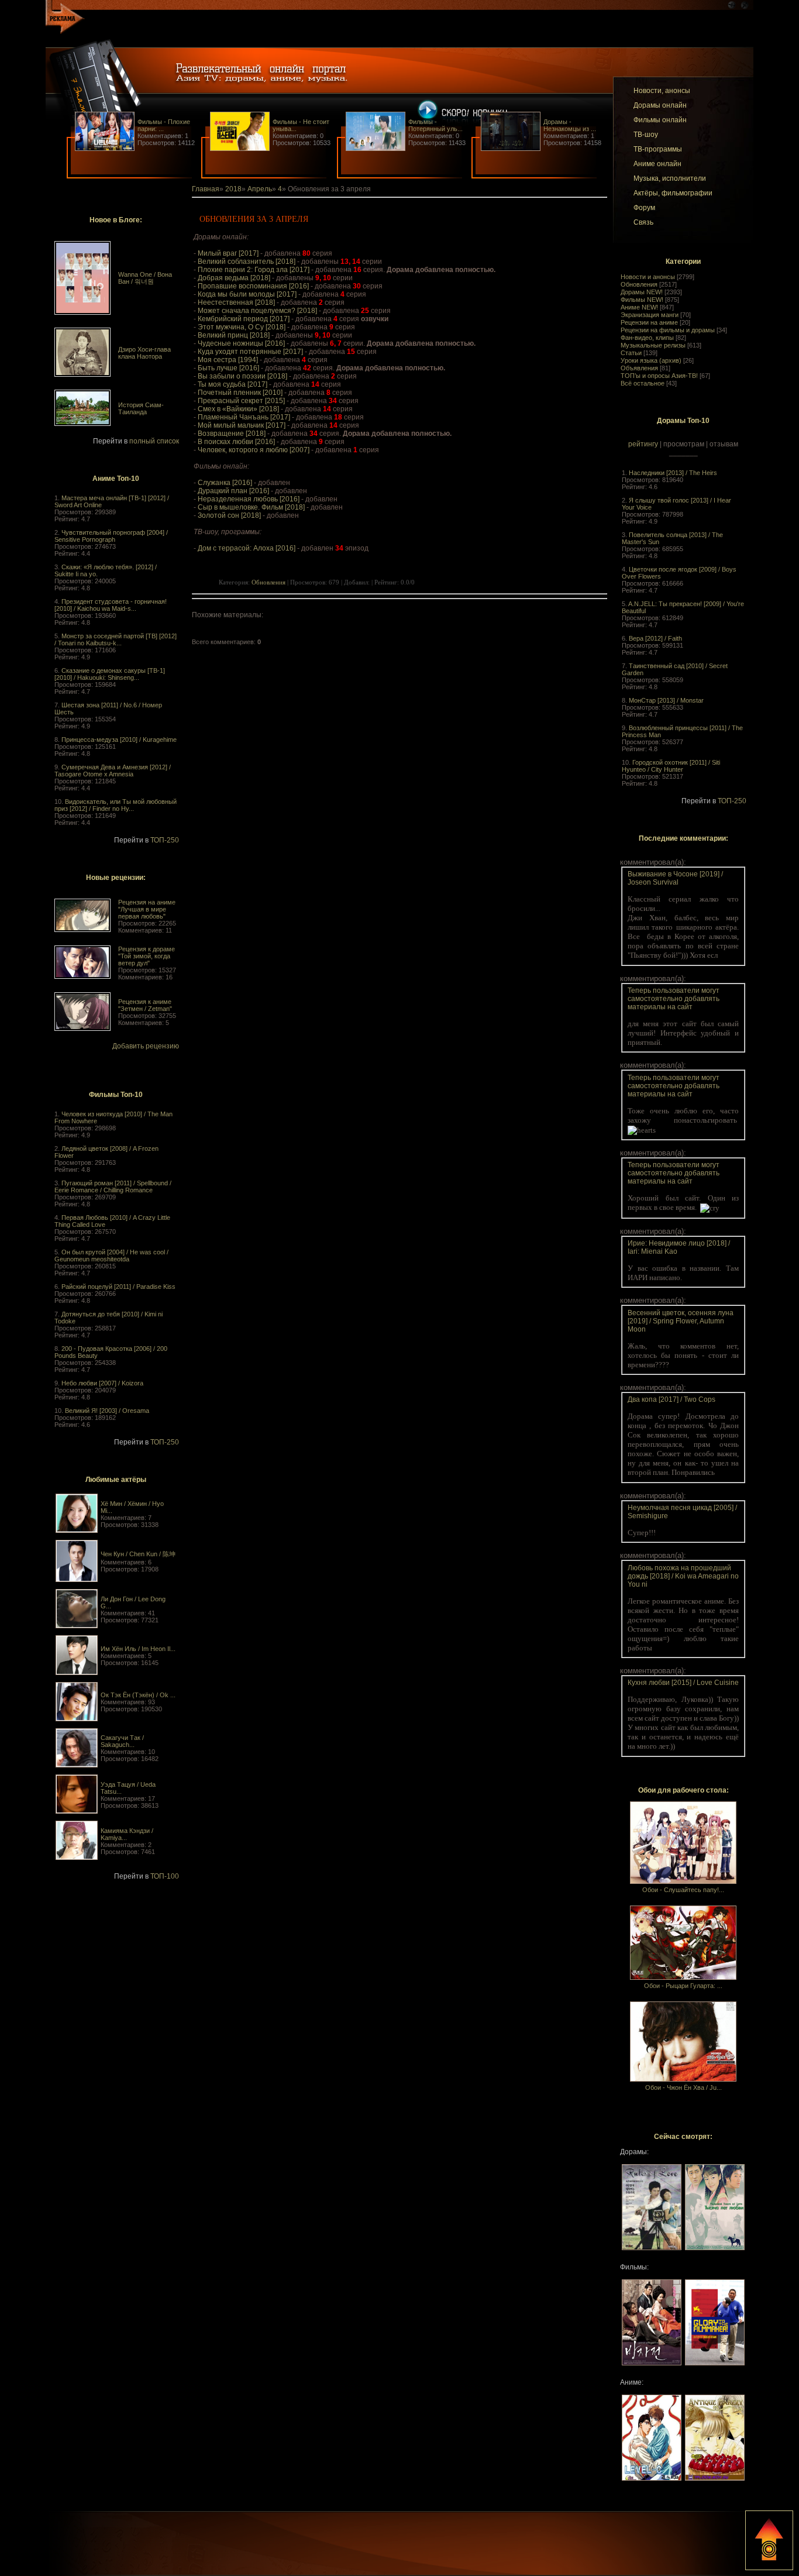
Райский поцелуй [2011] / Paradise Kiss (118, 1287)
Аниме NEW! (639, 307)
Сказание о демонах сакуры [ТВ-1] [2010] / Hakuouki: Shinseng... (110, 674)
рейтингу (643, 444)
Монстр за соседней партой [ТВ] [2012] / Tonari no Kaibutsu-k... (116, 639)
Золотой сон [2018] (229, 515)
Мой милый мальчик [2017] (242, 425)
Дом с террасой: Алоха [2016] (247, 548)
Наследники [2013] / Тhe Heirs (673, 473)
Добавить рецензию (146, 1046)
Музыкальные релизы (653, 345)
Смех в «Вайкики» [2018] (238, 409)
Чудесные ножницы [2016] (241, 343)
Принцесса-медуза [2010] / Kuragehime (119, 740)
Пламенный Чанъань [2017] (244, 417)
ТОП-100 (165, 1876)
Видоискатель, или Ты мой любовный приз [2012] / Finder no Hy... (116, 805)
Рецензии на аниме (649, 322)
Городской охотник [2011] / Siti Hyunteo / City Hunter (671, 766)
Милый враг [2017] (228, 253)
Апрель (260, 189)
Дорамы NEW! (642, 292)
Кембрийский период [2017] (244, 319)
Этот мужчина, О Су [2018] (242, 327)
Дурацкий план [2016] (233, 491)
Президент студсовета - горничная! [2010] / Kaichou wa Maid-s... (111, 605)
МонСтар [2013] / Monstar (666, 700)
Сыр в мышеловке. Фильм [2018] (251, 507)
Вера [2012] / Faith (655, 638)
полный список (154, 441)
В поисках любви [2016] (236, 442)
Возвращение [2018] (232, 434)
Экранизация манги (650, 315)
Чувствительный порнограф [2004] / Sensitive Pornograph (111, 536)
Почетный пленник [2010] (240, 393)
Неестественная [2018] (236, 302)
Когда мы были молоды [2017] (247, 294)
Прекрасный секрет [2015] (241, 401)
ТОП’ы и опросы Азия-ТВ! (659, 376)
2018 (233, 189)
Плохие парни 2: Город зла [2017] (254, 270)
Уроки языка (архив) (651, 360)
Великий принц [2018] (234, 335)
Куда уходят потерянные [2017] (250, 352)
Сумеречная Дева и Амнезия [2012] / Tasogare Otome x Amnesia (113, 771)
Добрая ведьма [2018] (234, 278)
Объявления (639, 368)
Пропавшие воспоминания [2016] (253, 286)
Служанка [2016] (225, 483)
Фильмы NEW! (642, 300)
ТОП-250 (165, 840)
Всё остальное (643, 383)
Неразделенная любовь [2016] (249, 499)
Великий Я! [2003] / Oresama (107, 1411)
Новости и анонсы (648, 277)
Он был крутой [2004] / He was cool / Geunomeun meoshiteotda (111, 1256)
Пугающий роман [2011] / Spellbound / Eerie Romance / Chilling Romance (113, 1186)
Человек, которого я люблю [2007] (254, 450)
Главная (206, 189)
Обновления (639, 284)
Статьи (631, 353)
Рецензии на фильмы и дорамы (668, 330)
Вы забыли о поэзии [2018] (242, 376)
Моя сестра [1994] (228, 360)
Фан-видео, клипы (647, 338)
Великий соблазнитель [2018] (247, 262)
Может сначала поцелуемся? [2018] (257, 311)
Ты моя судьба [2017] (233, 384)
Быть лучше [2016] (228, 368)
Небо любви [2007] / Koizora (102, 1383)
